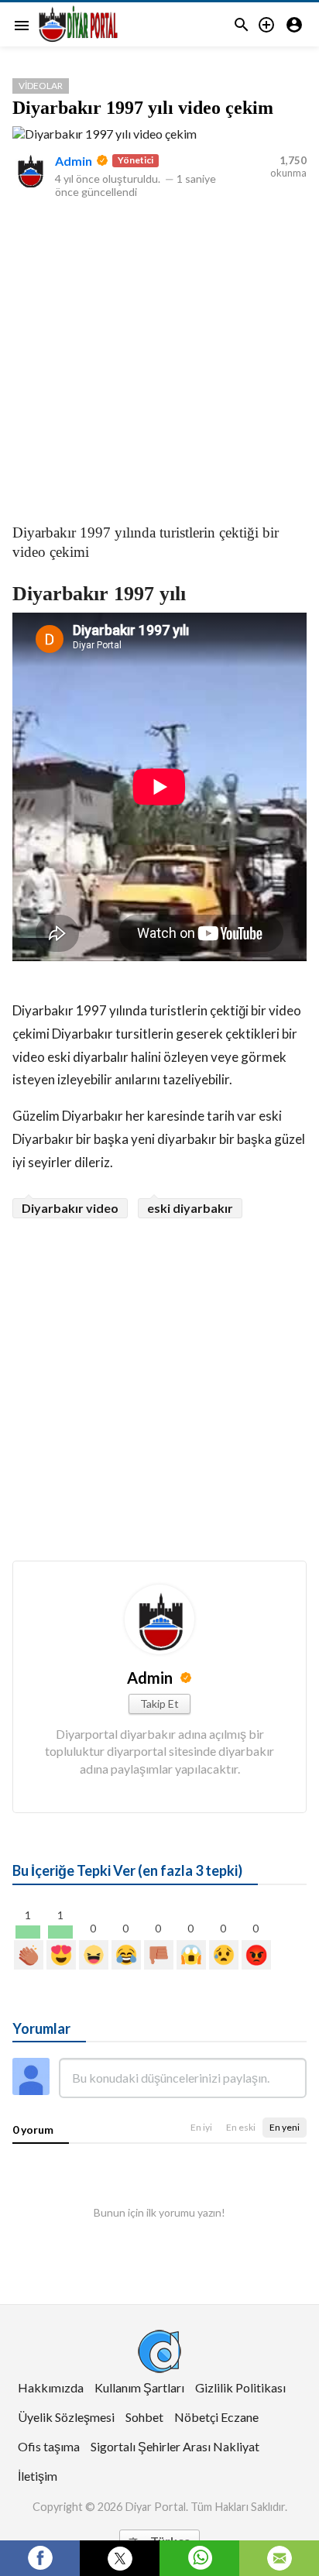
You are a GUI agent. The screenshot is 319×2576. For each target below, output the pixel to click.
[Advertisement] (159, 358)
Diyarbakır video (70, 1208)
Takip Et (159, 1704)
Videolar (41, 86)
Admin (74, 161)
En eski (241, 2127)
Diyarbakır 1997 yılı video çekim (143, 108)
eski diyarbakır (190, 1208)
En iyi (201, 2127)
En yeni (285, 2127)
